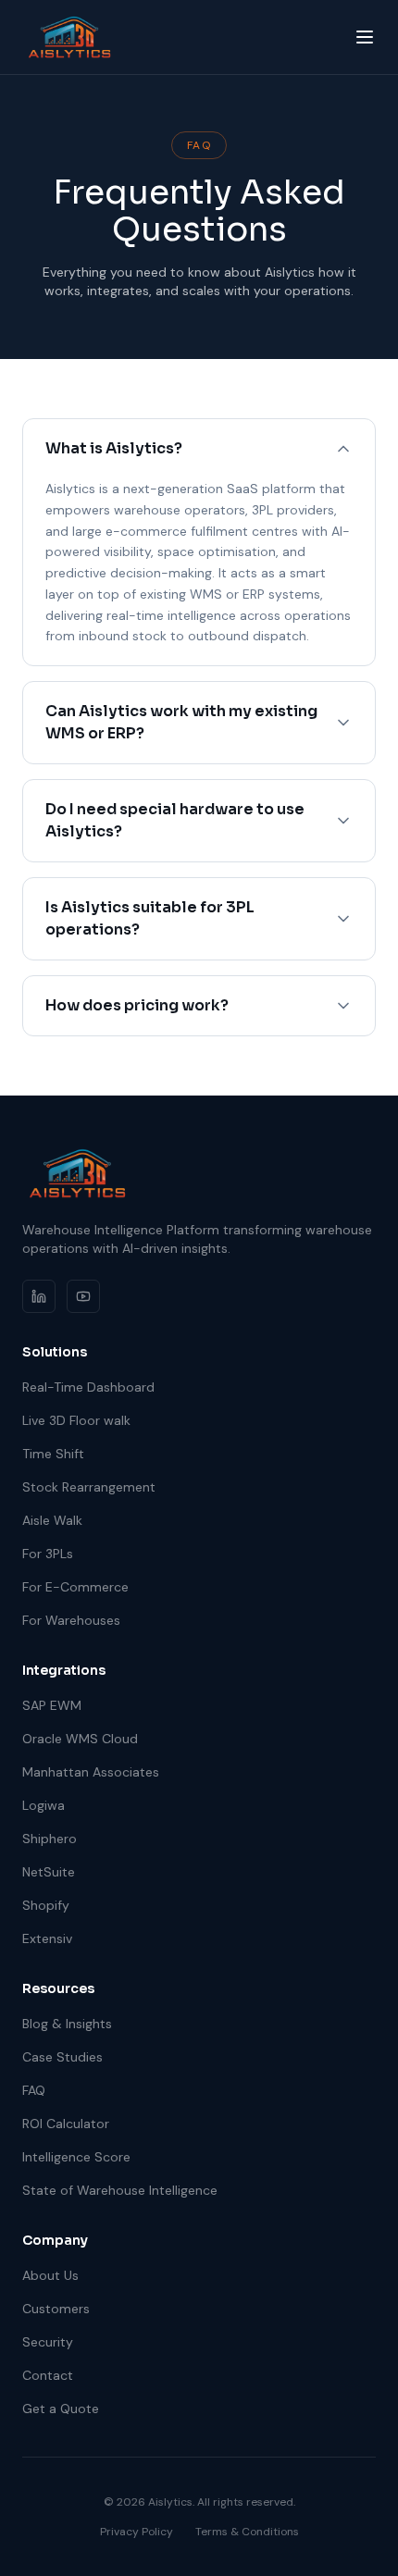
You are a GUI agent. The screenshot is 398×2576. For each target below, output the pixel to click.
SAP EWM (52, 1705)
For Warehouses (71, 1620)
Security (48, 2342)
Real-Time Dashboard (88, 1387)
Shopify (46, 1905)
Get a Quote (61, 2409)
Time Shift (53, 1454)
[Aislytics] (69, 37)
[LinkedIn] (39, 1296)
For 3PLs (48, 1554)
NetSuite (49, 1872)
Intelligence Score (76, 2157)
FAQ (34, 2090)
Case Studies (62, 2057)
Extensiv (47, 1938)
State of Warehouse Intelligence (120, 2190)
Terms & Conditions (247, 2532)
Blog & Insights (67, 2024)
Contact (48, 2375)
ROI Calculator (66, 2124)
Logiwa (44, 1805)
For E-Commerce (75, 1587)
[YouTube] (83, 1296)
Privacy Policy (137, 2532)
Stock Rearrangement (89, 1487)
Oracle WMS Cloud (80, 1739)
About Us (50, 2275)
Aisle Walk (52, 1520)
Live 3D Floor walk (76, 1420)
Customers (56, 2309)
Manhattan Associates (91, 1772)
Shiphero (50, 1839)
